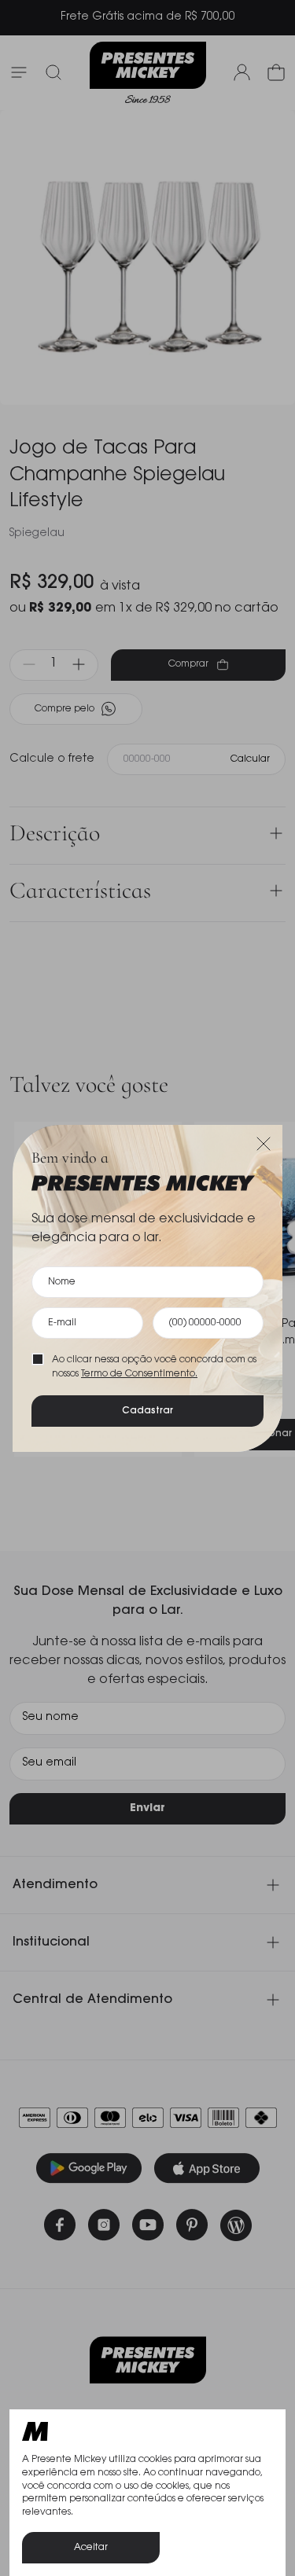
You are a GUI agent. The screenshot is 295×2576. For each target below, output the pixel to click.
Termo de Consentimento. (139, 1374)
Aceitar (91, 2548)
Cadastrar (147, 1411)
